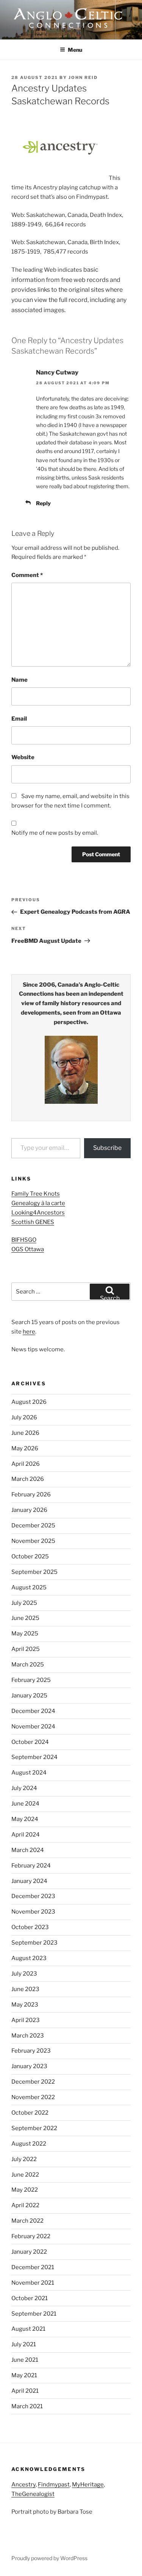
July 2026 (24, 1417)
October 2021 (30, 2298)
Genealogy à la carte (38, 1203)
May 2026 (25, 1448)
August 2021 (28, 2329)
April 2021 (25, 2391)
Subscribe (107, 1148)
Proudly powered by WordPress (49, 2558)
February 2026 (31, 1495)
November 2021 (33, 2283)
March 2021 (27, 2406)
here (29, 1332)
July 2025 (24, 1603)
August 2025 (29, 1587)
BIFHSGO (24, 1240)
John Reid (83, 77)
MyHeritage (88, 2485)
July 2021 (24, 2344)
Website (23, 757)
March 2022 (27, 2221)
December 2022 (33, 2082)
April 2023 (26, 2020)
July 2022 (24, 2159)
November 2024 (33, 1727)
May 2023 (25, 2005)
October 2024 (30, 1742)
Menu (75, 50)
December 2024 (33, 1711)
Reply (43, 503)
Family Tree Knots (36, 1194)
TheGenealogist (33, 2494)
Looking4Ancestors (38, 1213)
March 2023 (28, 2036)
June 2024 (25, 1804)
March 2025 (28, 1665)
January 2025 (29, 1696)
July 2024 (24, 1788)
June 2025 (25, 1618)
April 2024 (26, 1835)
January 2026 (29, 1510)
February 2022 (31, 2236)
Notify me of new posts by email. (55, 833)
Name (20, 680)
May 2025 (25, 1634)
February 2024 (31, 1866)
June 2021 (25, 2360)
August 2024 (29, 1773)
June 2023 (25, 1989)
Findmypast (54, 2485)
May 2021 (24, 2375)
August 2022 (29, 2144)
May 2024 (25, 1819)
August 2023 (29, 1958)
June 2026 (25, 1433)
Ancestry (23, 2485)
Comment (27, 575)
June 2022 (25, 2175)
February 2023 (31, 2051)
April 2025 (26, 1649)
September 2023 (34, 1943)
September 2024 (34, 1757)
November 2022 (33, 2097)
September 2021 (34, 2314)
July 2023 (24, 1974)
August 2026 (29, 1402)
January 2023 (29, 2066)
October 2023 (30, 1927)
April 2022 (25, 2205)
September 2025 (34, 1572)
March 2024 (28, 1850)
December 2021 (33, 2267)
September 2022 (34, 2128)
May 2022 (25, 2190)
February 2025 (31, 1680)
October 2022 (30, 2113)
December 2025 (33, 1525)
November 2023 (33, 1912)
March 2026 (28, 1479)
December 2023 (33, 1896)
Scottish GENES (33, 1222)
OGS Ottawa (28, 1249)
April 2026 (26, 1464)
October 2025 (30, 1556)
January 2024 (29, 1881)
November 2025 (33, 1541)
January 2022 (29, 2252)
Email (19, 719)
